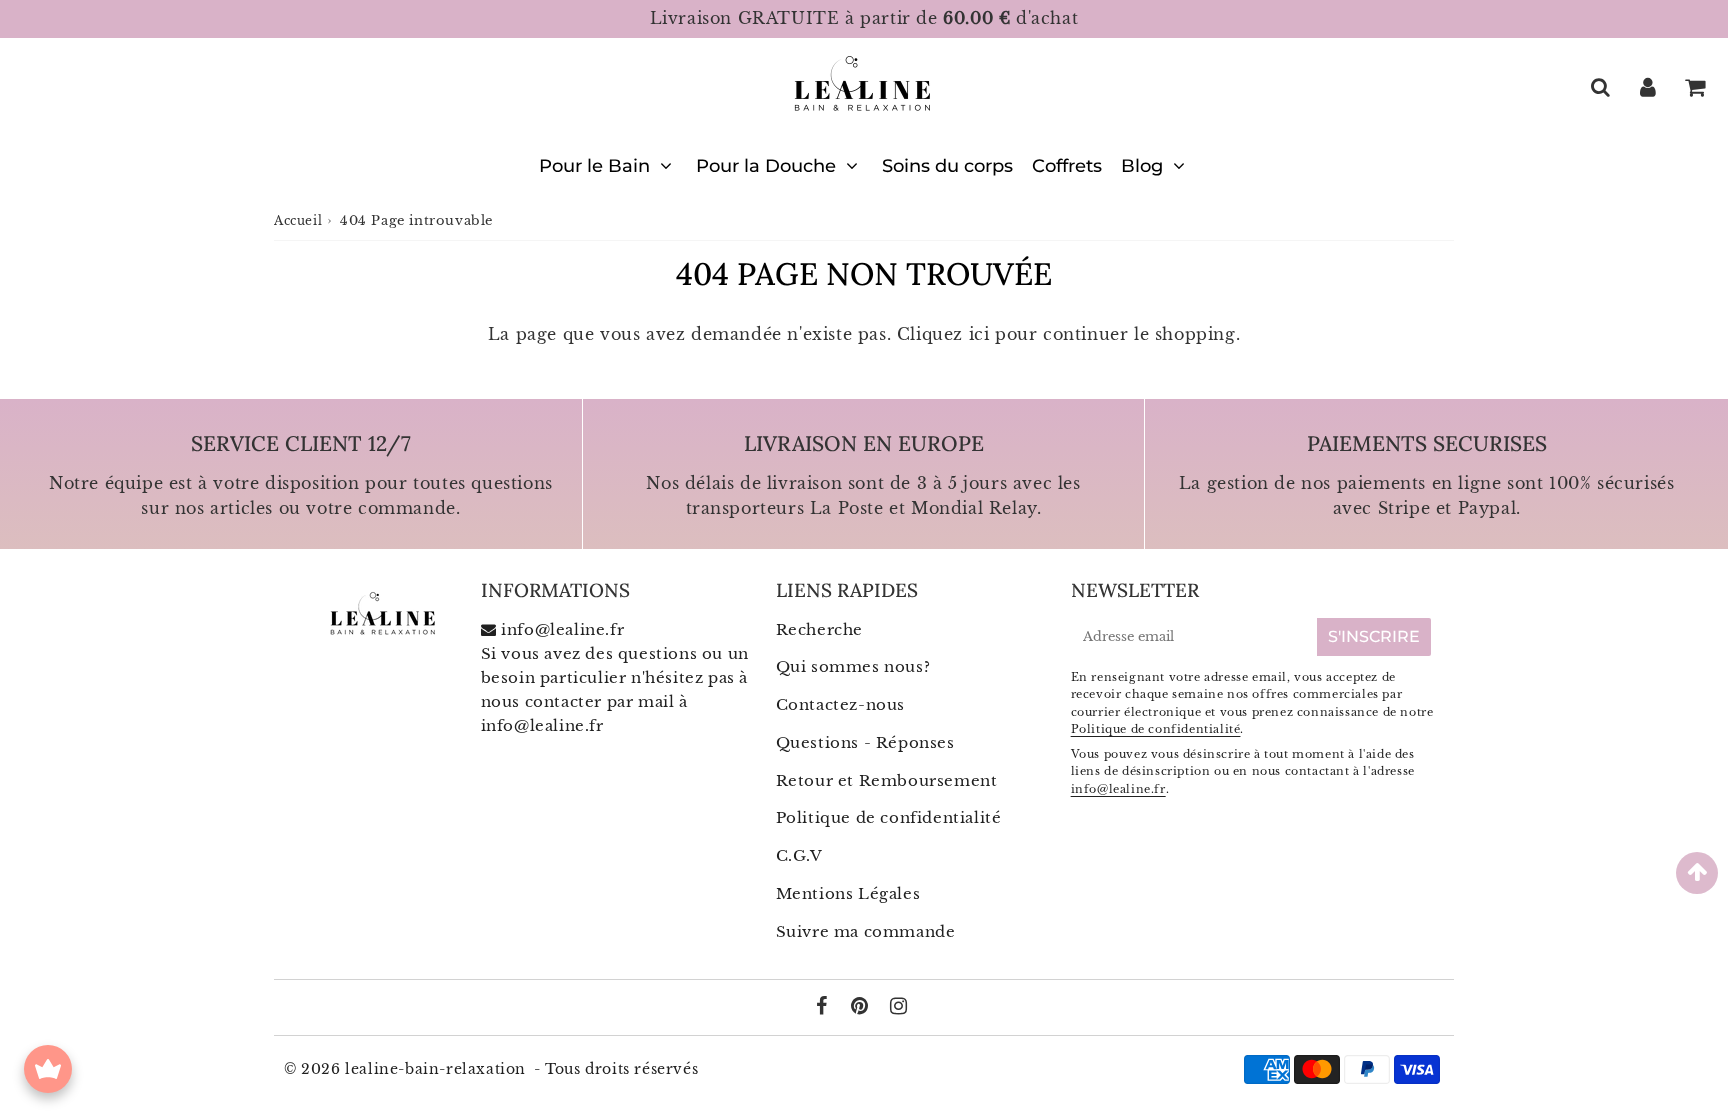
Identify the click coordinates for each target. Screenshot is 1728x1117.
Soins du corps (947, 166)
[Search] (1600, 87)
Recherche (819, 629)
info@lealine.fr (542, 725)
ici (979, 334)
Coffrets (1067, 166)
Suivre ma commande (866, 931)
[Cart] (1694, 87)
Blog (1142, 166)
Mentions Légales (848, 893)
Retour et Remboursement (887, 780)
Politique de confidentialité (889, 817)
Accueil (298, 220)
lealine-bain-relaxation (435, 1069)
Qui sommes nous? (853, 666)
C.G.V (799, 855)
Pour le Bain (594, 166)
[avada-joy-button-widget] (48, 1069)
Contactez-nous (840, 704)
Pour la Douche (766, 166)
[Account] (1647, 87)
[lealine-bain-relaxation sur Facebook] (824, 1007)
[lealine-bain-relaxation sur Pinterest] (862, 1007)
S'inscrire (1374, 636)
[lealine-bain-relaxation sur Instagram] (899, 1007)
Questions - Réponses (865, 742)
